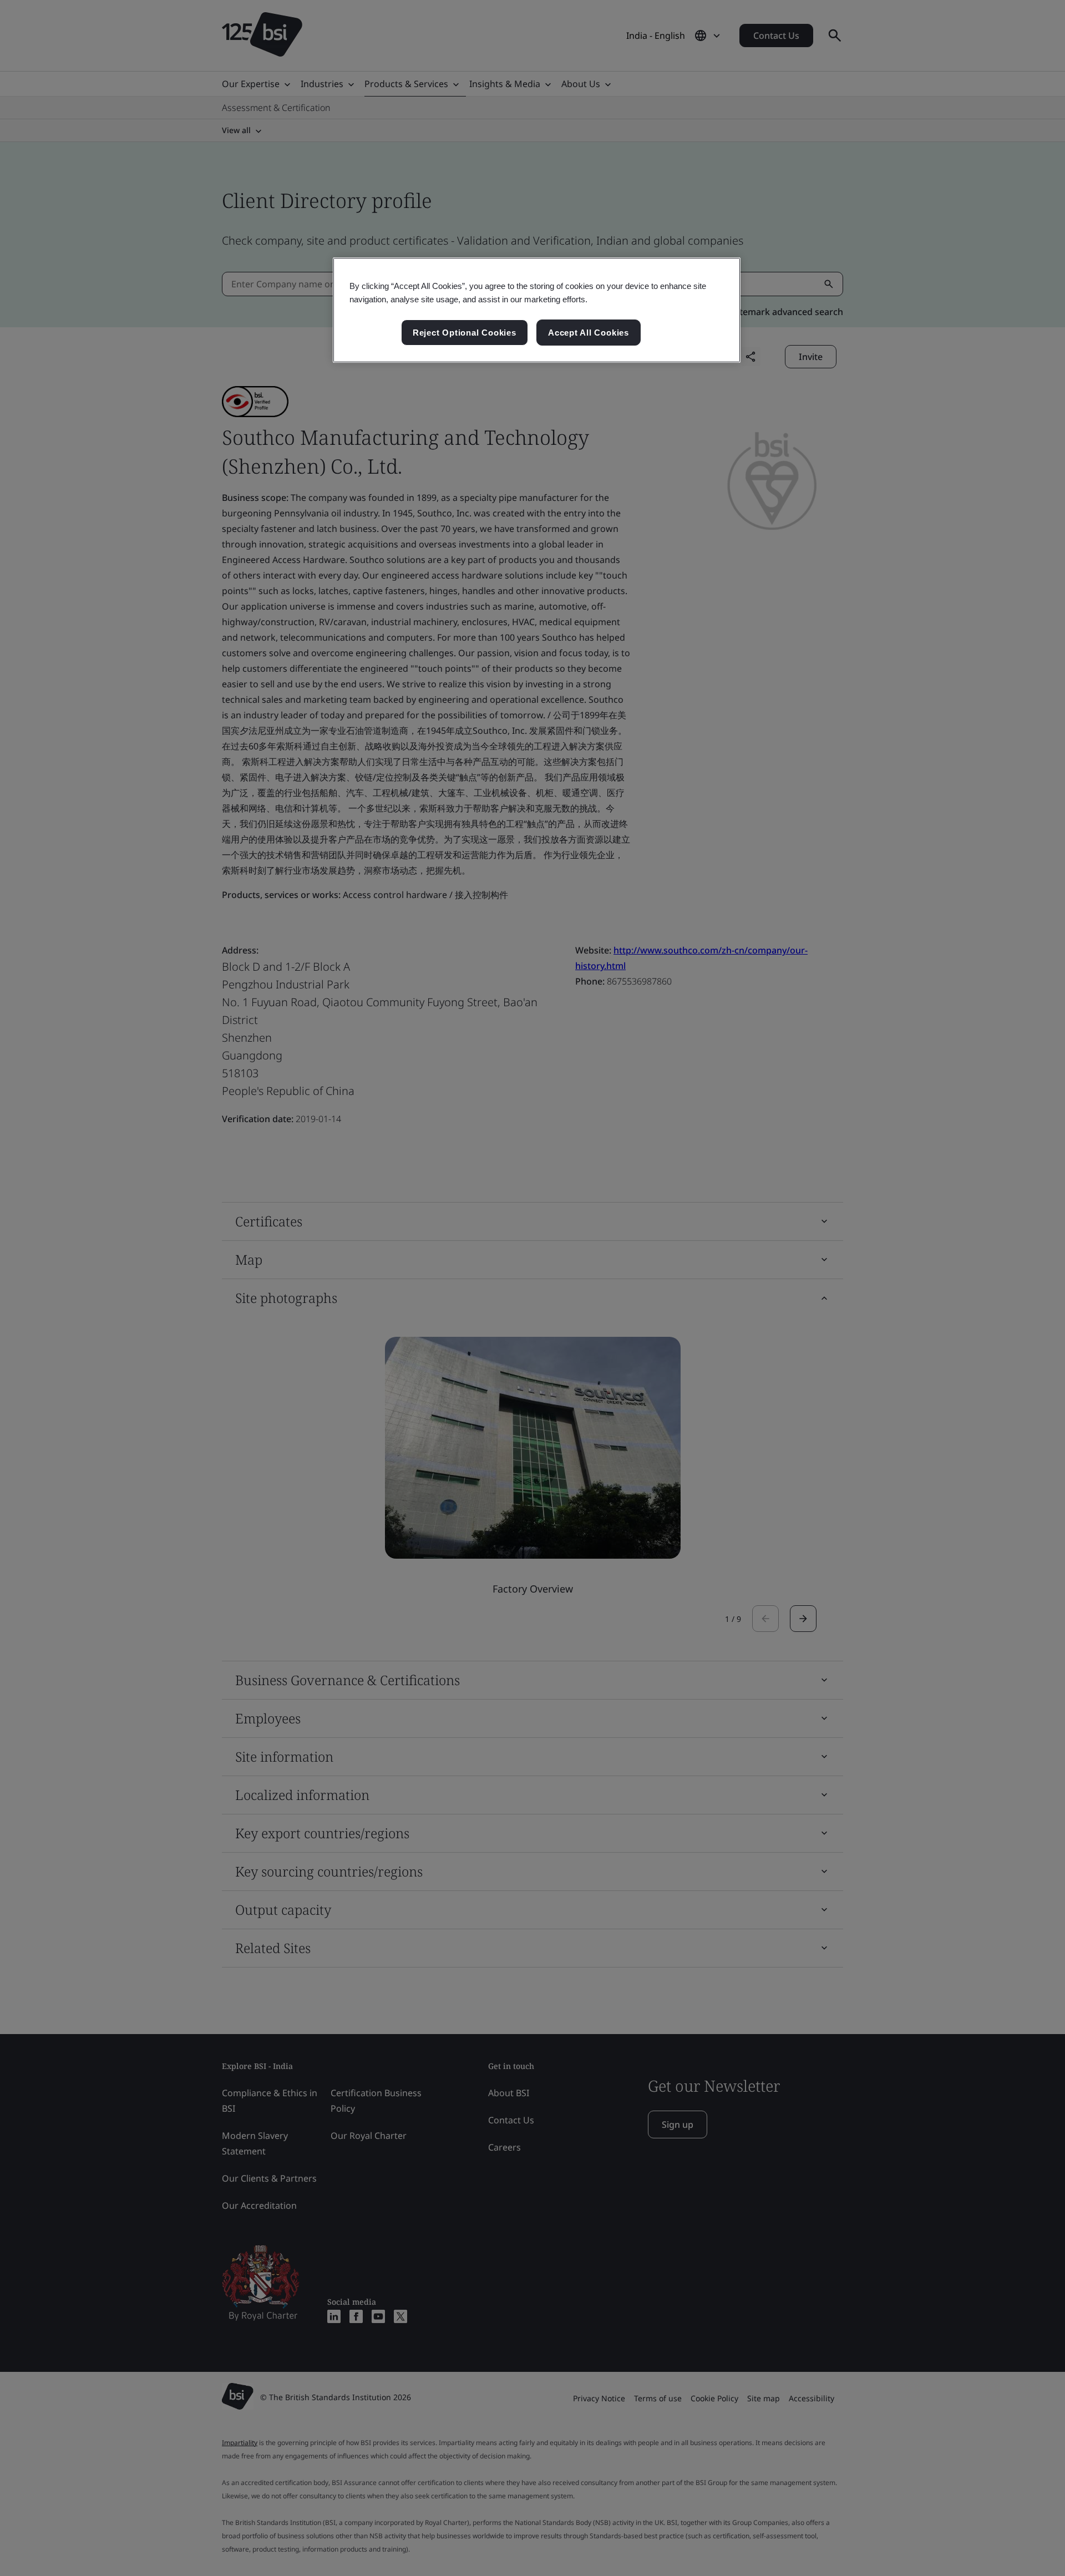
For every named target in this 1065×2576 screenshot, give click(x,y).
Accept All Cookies (589, 333)
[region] (537, 310)
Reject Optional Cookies (465, 333)
